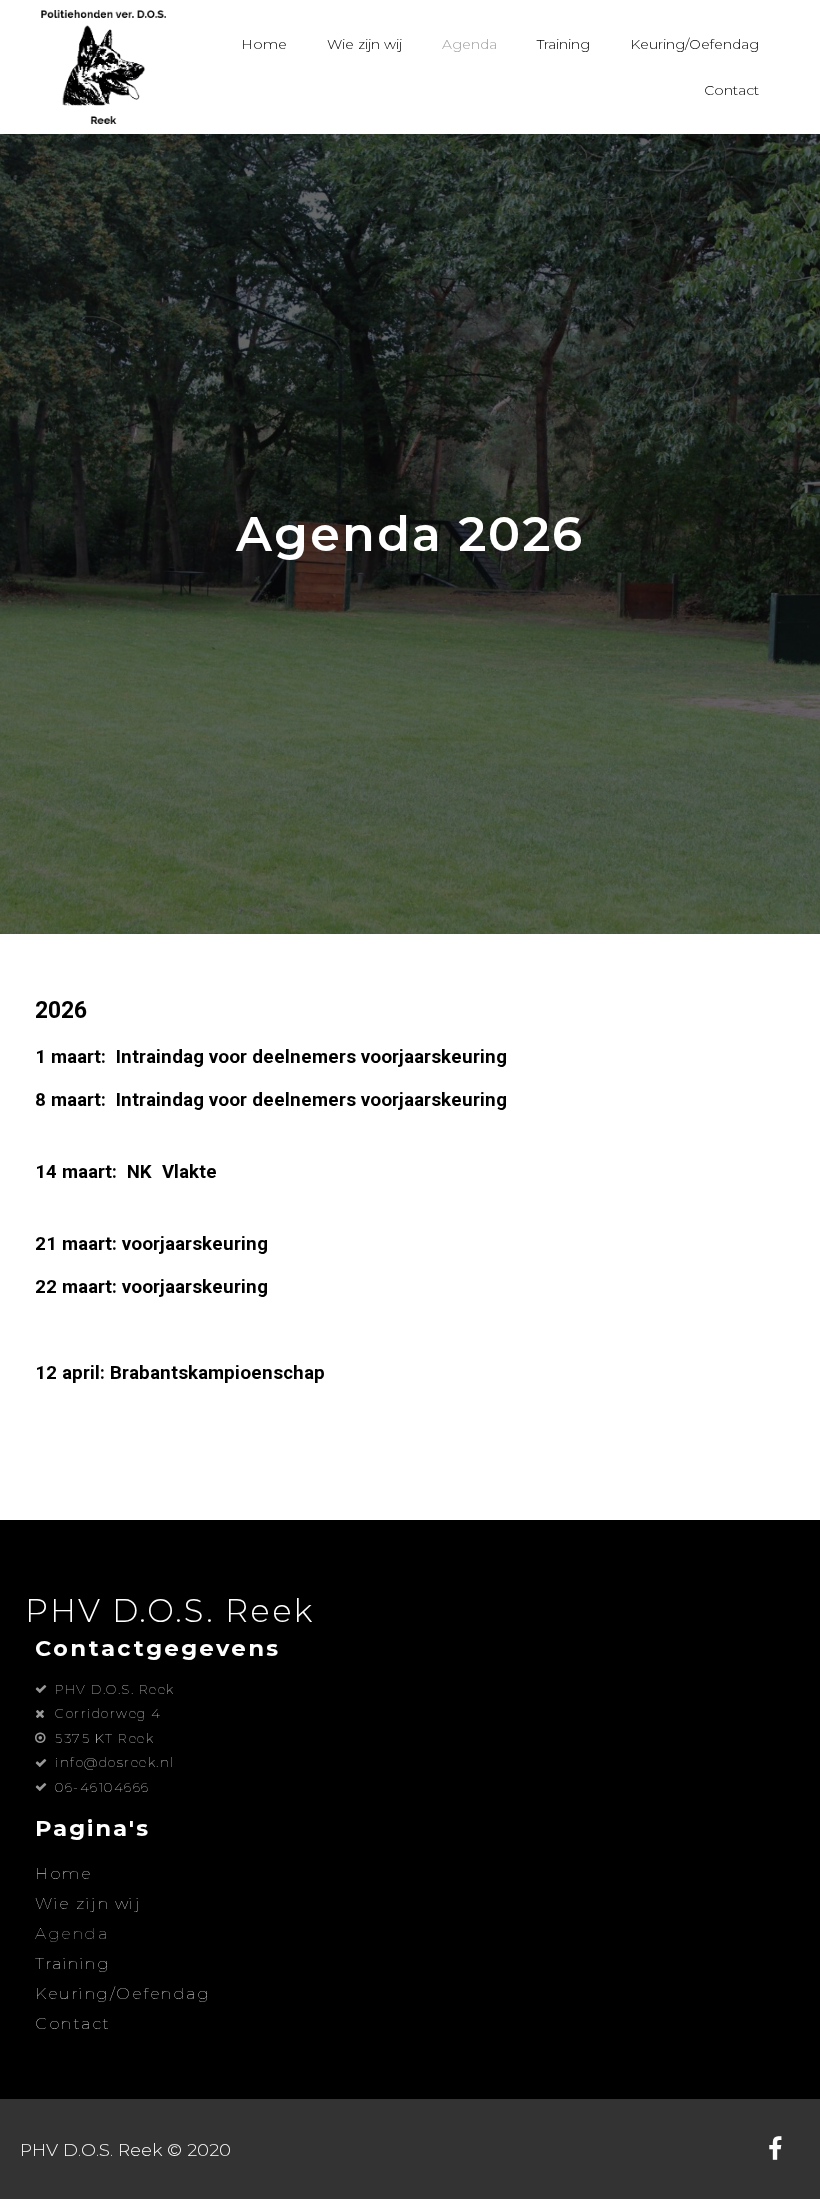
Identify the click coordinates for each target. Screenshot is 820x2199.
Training (563, 44)
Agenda (469, 44)
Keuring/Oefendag (694, 44)
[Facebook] (775, 2149)
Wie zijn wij (364, 44)
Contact (731, 90)
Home (264, 44)
